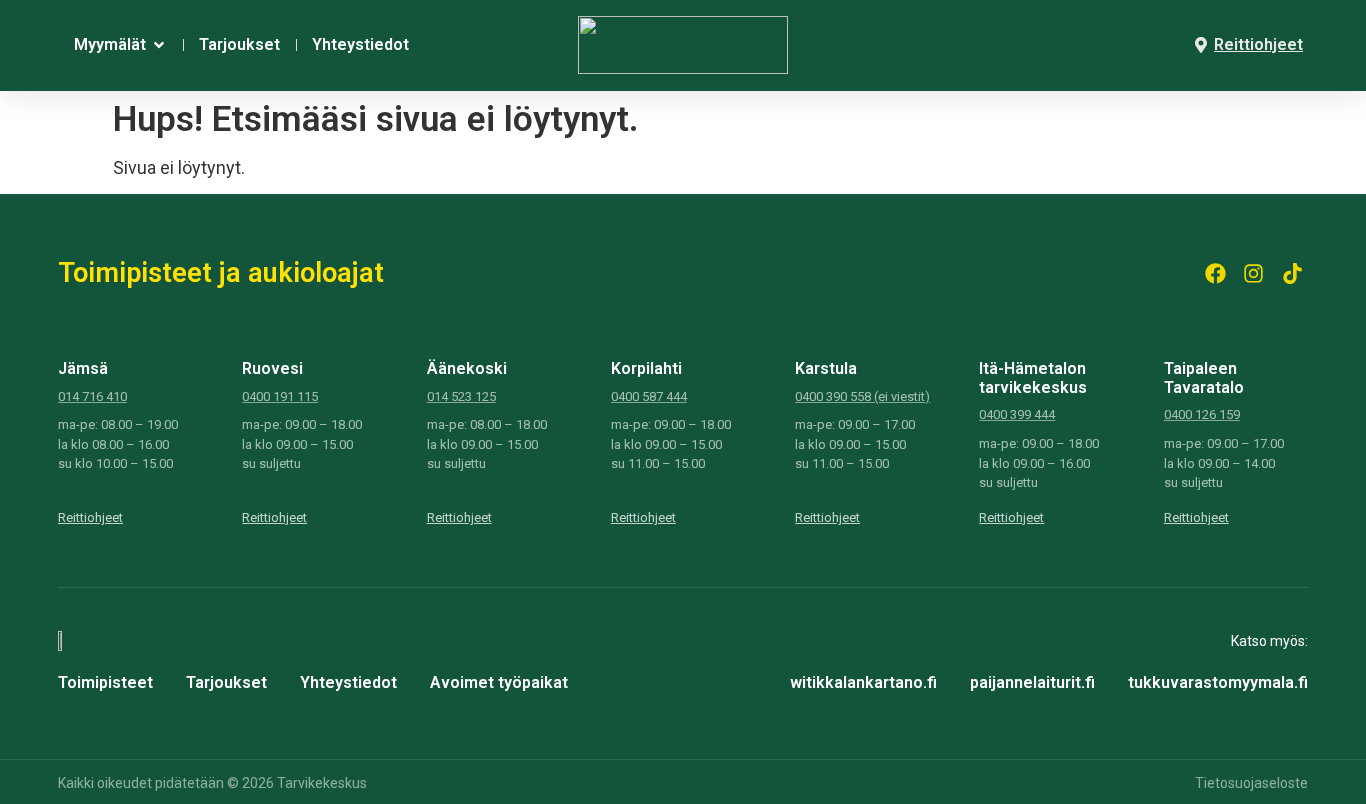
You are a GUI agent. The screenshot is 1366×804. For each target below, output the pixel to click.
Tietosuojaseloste (1251, 783)
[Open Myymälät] (159, 45)
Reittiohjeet (90, 517)
